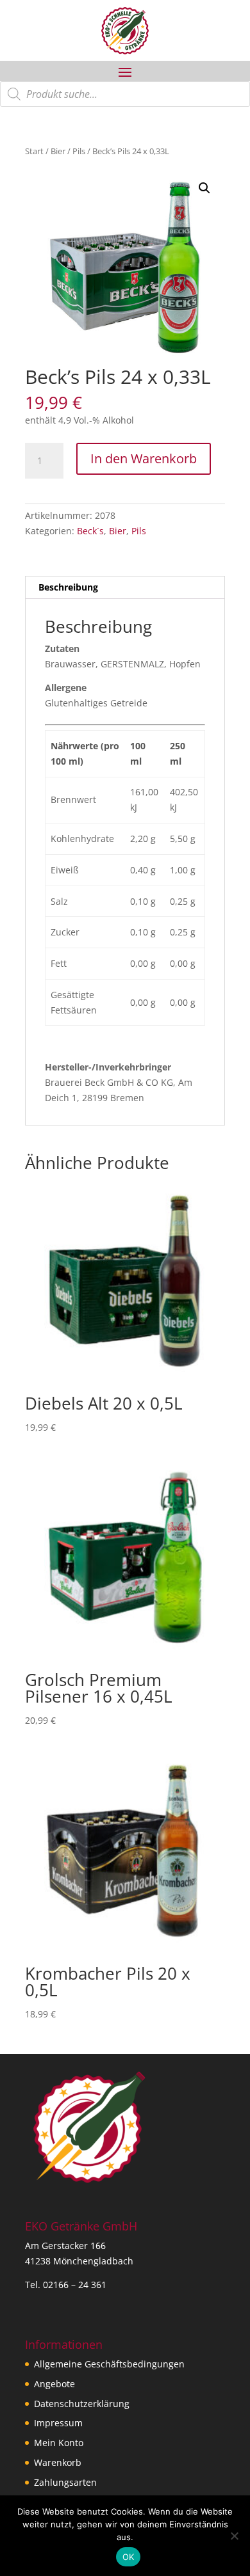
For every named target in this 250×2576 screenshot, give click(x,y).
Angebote (54, 2384)
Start (34, 151)
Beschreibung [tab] (68, 587)
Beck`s (90, 531)
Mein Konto (59, 2443)
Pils (79, 151)
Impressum (58, 2423)
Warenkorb (58, 2462)
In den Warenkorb (144, 458)
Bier (58, 151)
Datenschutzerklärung (82, 2404)
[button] (204, 188)
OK (129, 2557)
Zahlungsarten (65, 2482)
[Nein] (234, 2536)
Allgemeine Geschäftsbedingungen (109, 2364)
